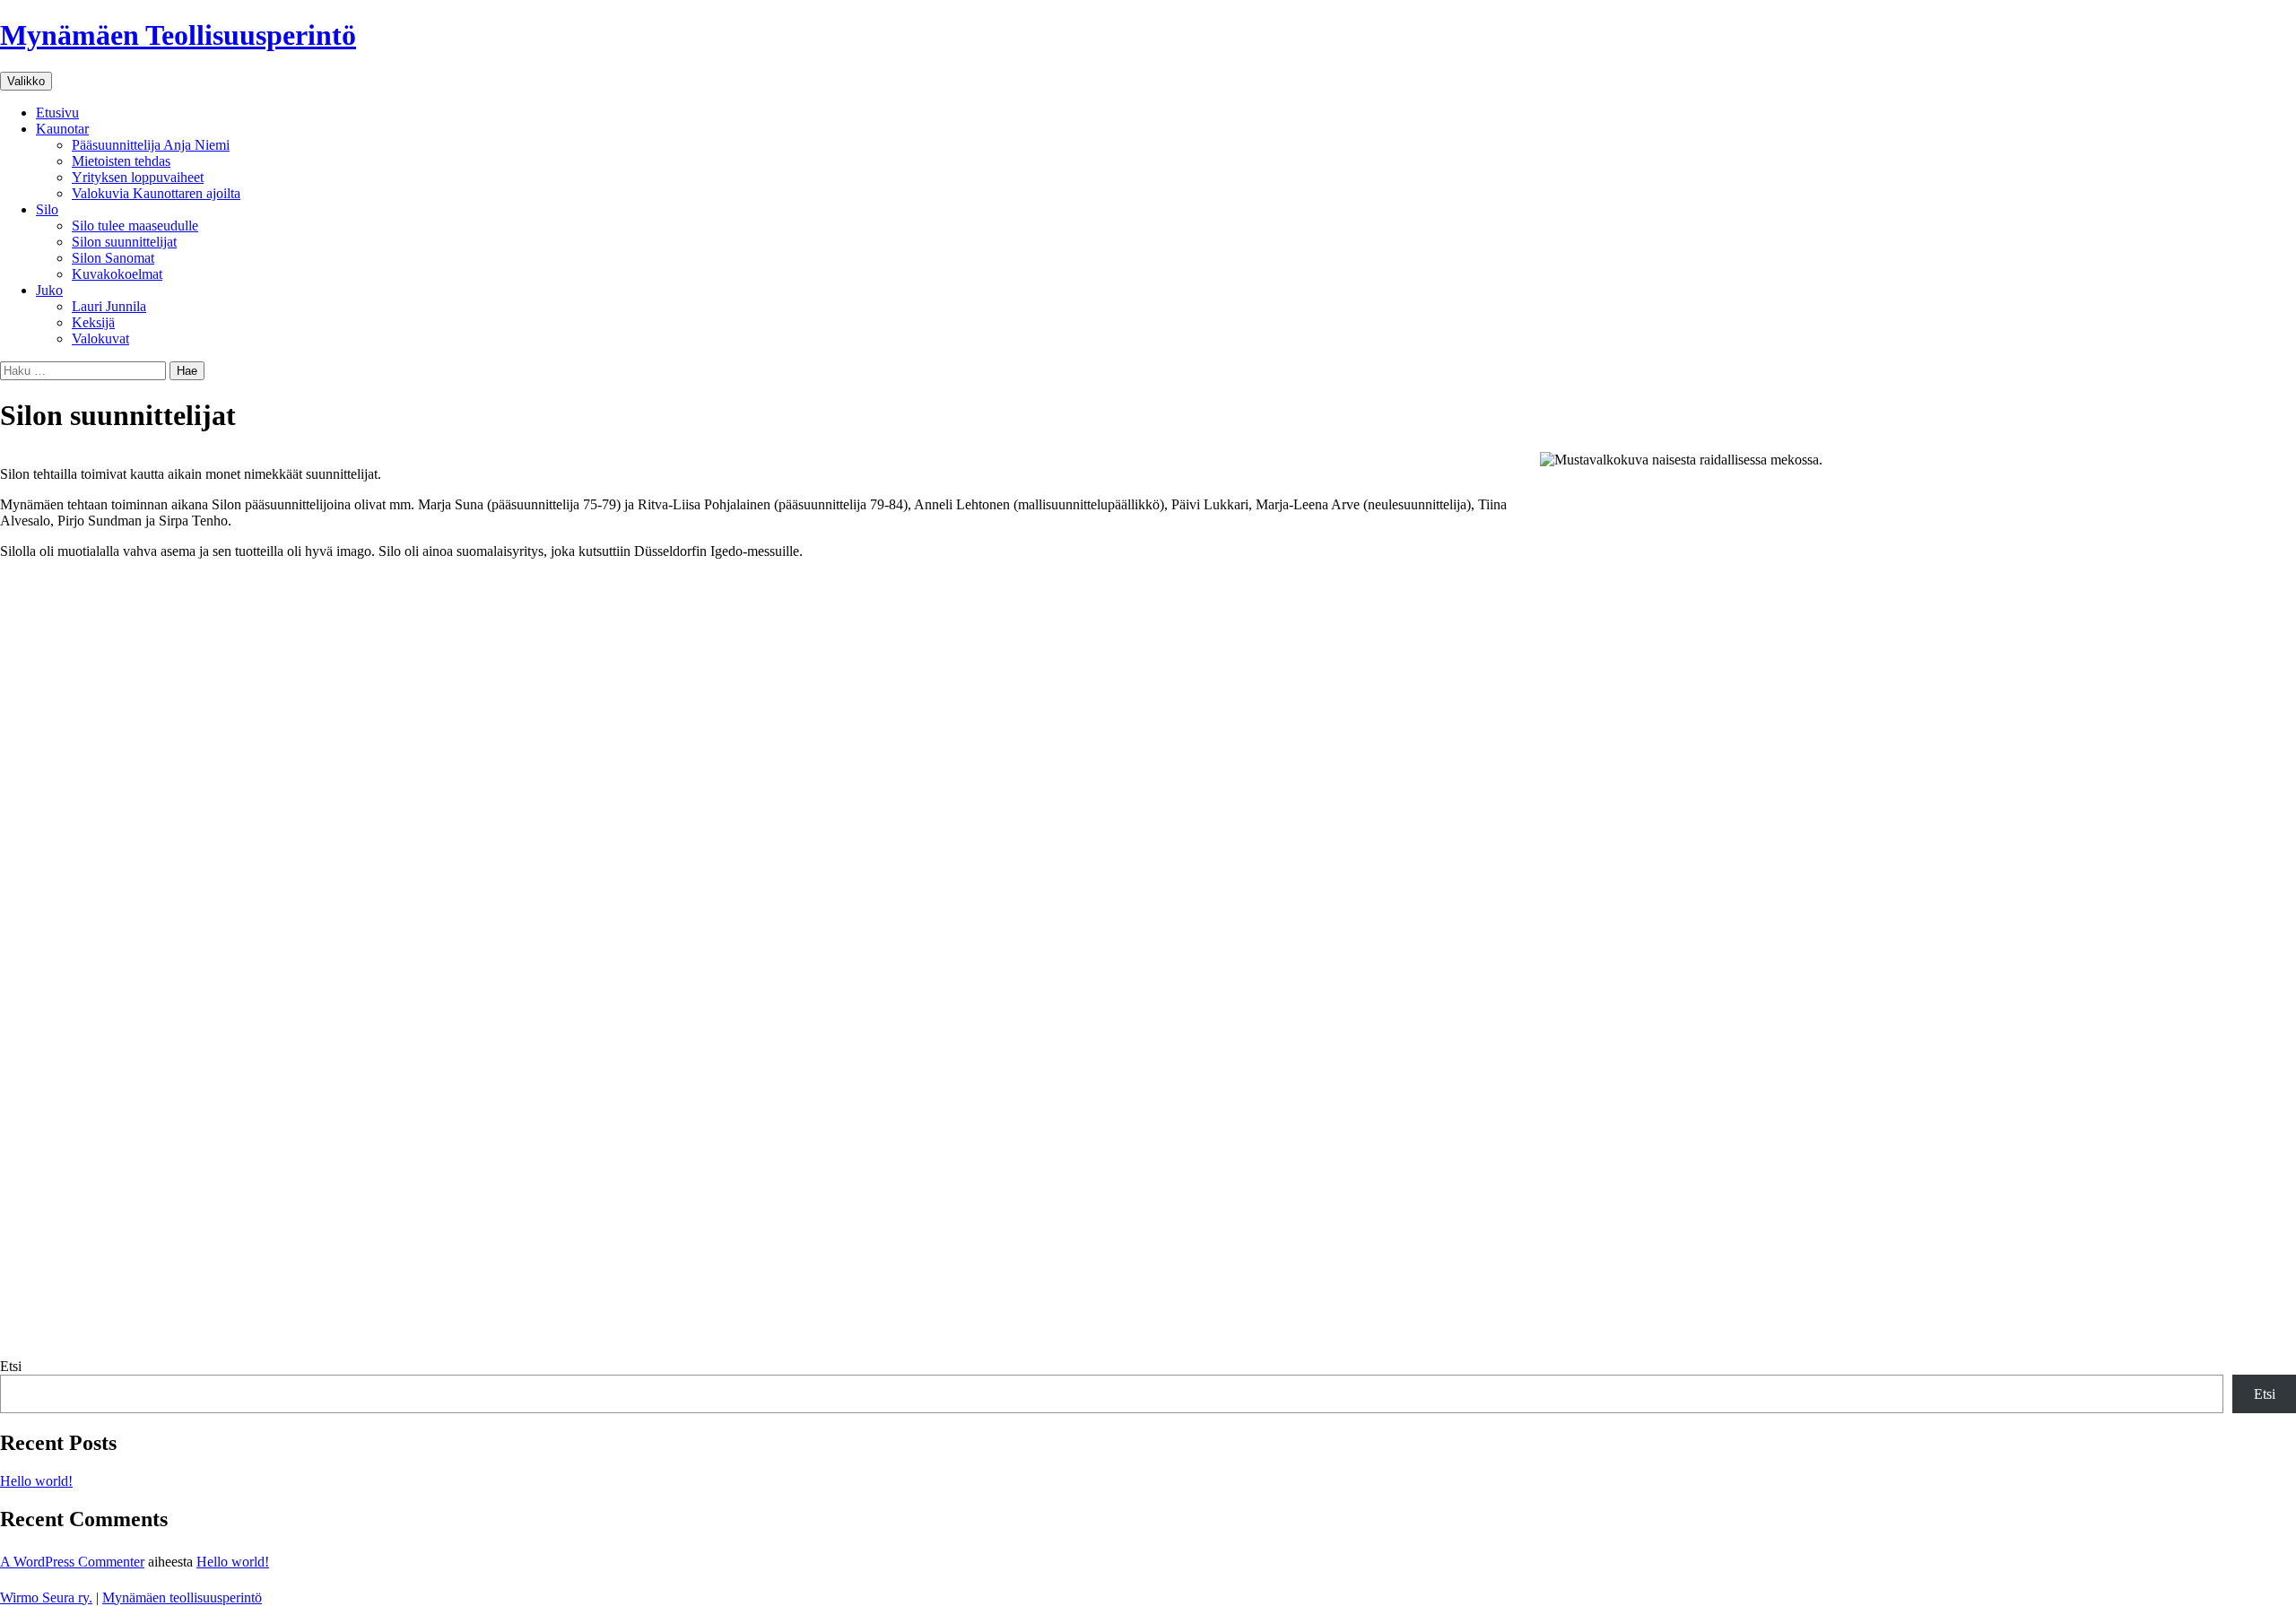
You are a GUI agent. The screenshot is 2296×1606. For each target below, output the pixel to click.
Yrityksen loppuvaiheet (138, 177)
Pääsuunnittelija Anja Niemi (151, 145)
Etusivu (57, 113)
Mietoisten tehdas (121, 161)
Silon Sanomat (113, 258)
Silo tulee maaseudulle (135, 226)
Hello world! (36, 1481)
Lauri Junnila (109, 306)
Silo (47, 209)
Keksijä (93, 322)
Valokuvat (100, 339)
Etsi (11, 1366)
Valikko (26, 81)
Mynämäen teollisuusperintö (182, 1597)
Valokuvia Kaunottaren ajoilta (156, 193)
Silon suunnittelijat (124, 242)
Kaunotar (62, 129)
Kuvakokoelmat (117, 274)
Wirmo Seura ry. (46, 1597)
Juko (49, 290)
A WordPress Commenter (72, 1562)
